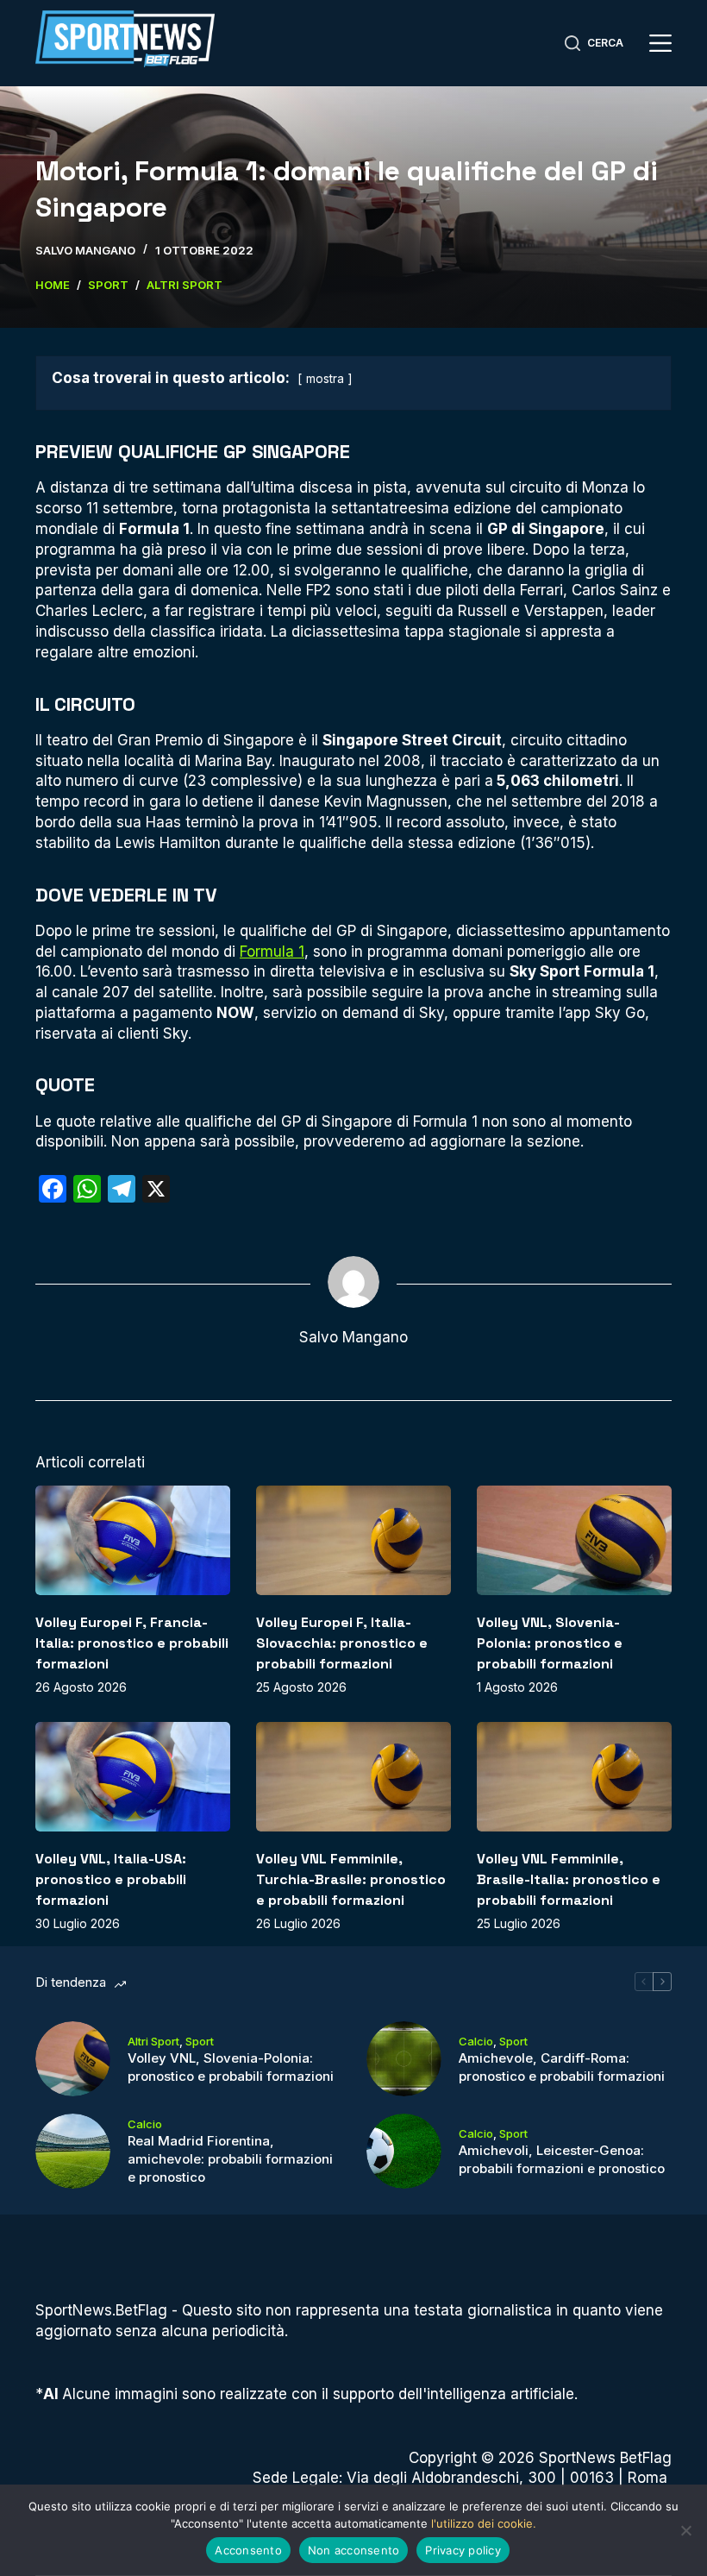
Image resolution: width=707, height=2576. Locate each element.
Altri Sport (153, 2041)
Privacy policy (463, 2550)
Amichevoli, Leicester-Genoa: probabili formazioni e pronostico (562, 2159)
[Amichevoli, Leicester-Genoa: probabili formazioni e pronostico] (404, 2151)
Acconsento (248, 2550)
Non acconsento (354, 2550)
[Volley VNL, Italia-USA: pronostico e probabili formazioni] (133, 1777)
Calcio (476, 2041)
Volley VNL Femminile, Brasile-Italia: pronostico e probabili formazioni (569, 1879)
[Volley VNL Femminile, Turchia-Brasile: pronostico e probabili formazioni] (353, 1777)
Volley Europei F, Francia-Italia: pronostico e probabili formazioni (132, 1643)
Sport (200, 2041)
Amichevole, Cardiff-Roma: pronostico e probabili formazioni (562, 2067)
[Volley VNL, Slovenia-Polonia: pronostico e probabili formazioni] (574, 1540)
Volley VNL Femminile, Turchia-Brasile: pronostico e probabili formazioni (351, 1879)
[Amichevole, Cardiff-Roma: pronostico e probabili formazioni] (404, 2059)
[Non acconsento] (685, 2530)
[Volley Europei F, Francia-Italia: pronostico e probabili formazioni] (133, 1540)
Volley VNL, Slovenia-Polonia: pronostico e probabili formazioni (550, 1643)
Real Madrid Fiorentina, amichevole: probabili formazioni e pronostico (230, 2159)
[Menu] (660, 43)
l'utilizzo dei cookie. (484, 2523)
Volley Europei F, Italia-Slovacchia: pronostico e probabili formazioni (342, 1643)
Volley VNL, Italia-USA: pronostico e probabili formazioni (111, 1879)
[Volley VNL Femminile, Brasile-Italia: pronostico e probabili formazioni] (574, 1777)
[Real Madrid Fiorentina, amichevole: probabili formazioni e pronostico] (73, 2151)
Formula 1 (272, 952)
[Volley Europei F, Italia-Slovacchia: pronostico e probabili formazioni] (353, 1540)
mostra (325, 379)
